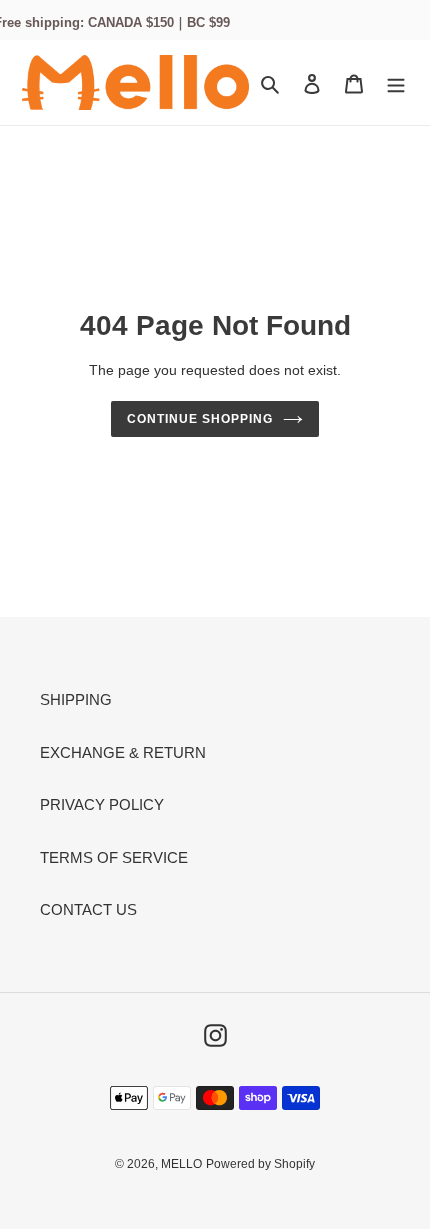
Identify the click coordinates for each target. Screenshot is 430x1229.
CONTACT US (88, 909)
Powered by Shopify (260, 1164)
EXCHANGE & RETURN (123, 752)
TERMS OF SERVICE (114, 857)
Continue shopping (200, 419)
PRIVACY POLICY (102, 804)
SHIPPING (76, 699)
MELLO (181, 1164)
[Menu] (396, 82)
